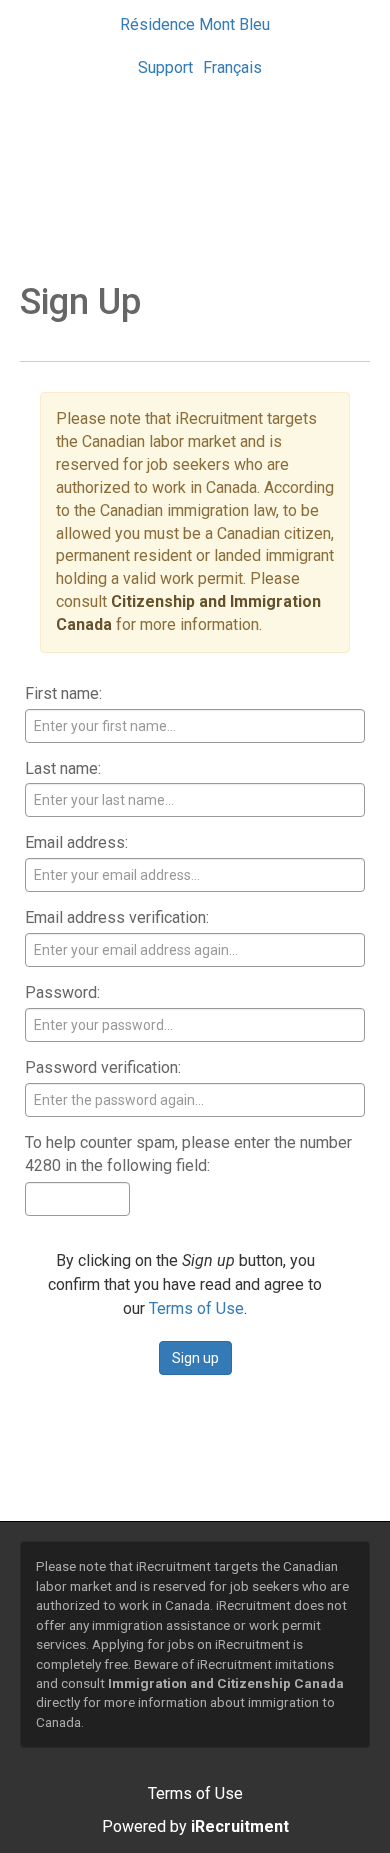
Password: (62, 992)
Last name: (63, 768)
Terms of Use (196, 1308)
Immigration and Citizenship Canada (226, 1683)
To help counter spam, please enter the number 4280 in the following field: (188, 1154)
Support (165, 67)
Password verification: (103, 1067)
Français (232, 67)
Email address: (76, 842)
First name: (63, 693)
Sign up (195, 1358)
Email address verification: (117, 917)
